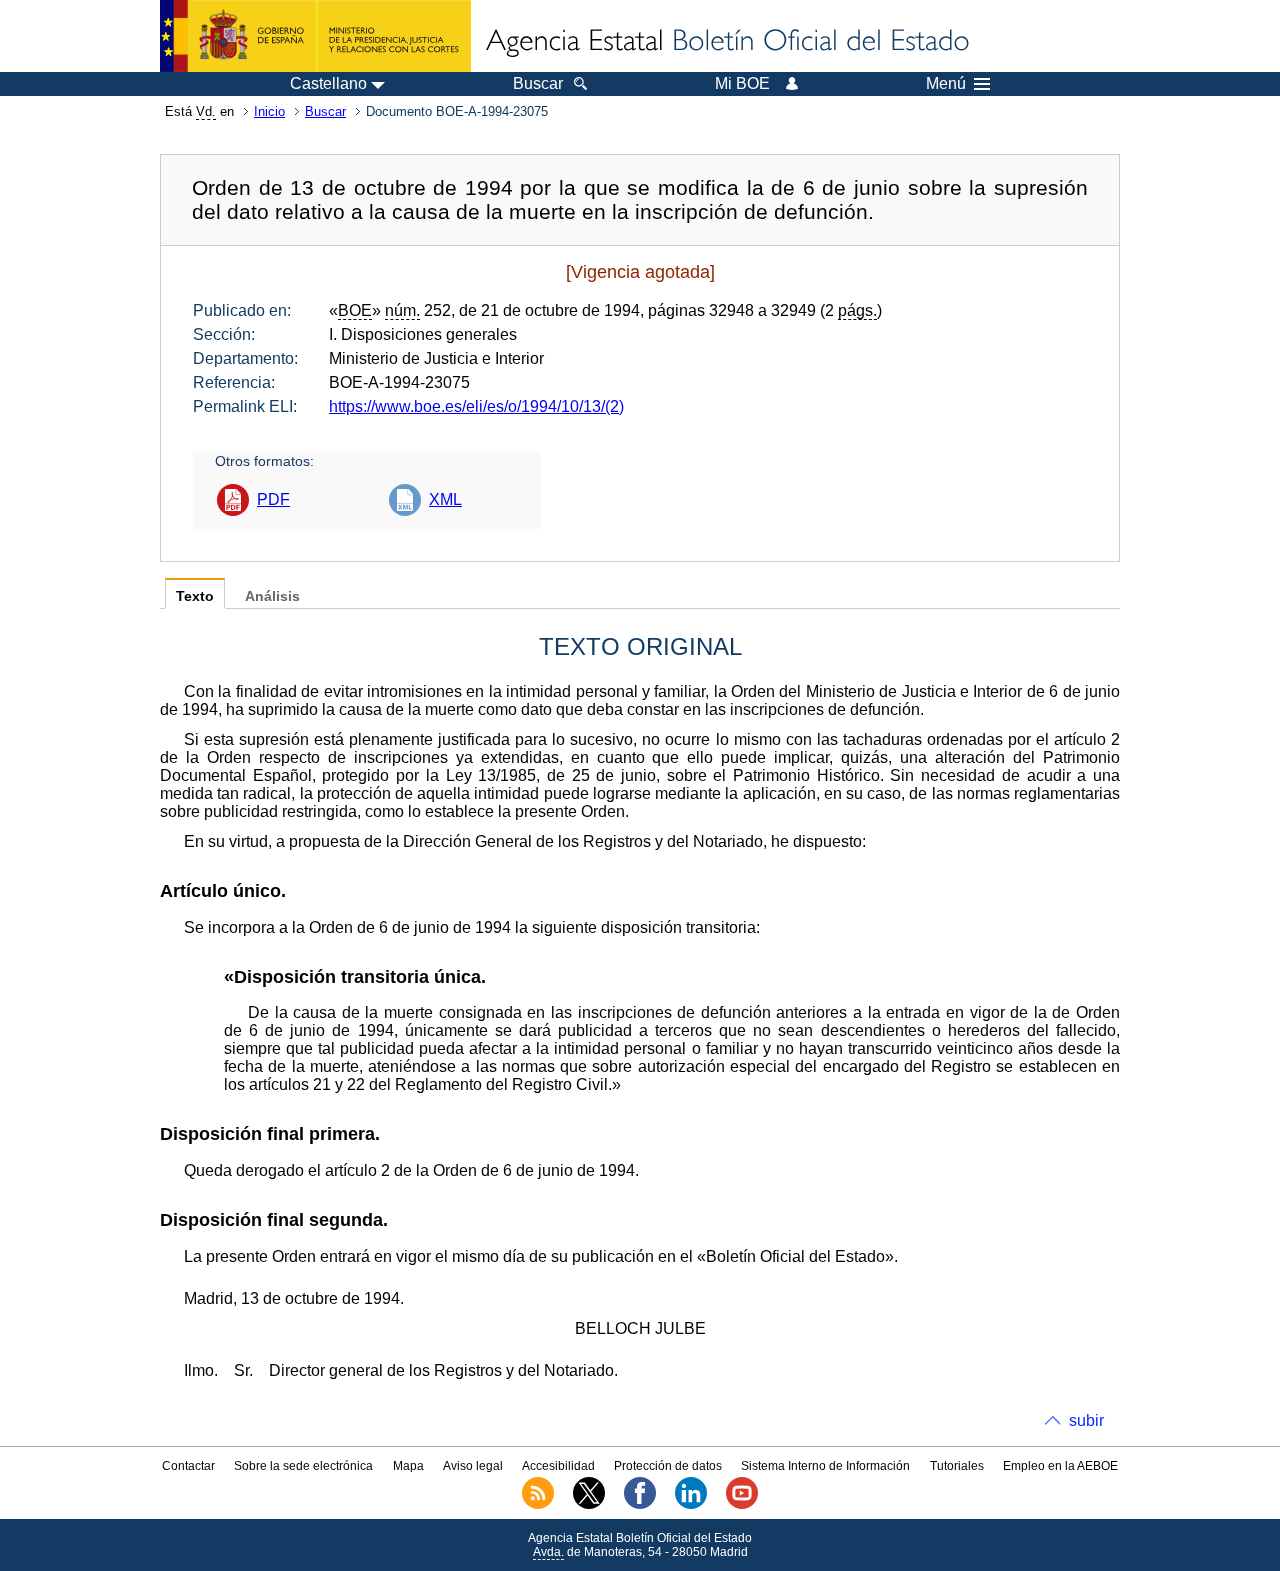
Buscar (325, 111)
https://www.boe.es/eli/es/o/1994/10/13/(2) (476, 406)
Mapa (408, 1466)
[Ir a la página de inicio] (726, 42)
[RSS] (538, 1505)
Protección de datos (668, 1466)
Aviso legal (473, 1466)
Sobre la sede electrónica (303, 1466)
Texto (195, 596)
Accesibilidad (558, 1466)
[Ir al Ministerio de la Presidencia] (315, 36)
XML (445, 499)
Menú (946, 84)
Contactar (188, 1466)
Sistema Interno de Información (825, 1466)
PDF (273, 499)
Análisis (272, 596)
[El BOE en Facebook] (640, 1505)
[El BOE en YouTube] (742, 1505)
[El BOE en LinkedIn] (691, 1505)
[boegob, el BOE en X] (589, 1505)
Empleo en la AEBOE (1060, 1466)
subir (1086, 1420)
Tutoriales (957, 1466)
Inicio (269, 111)
